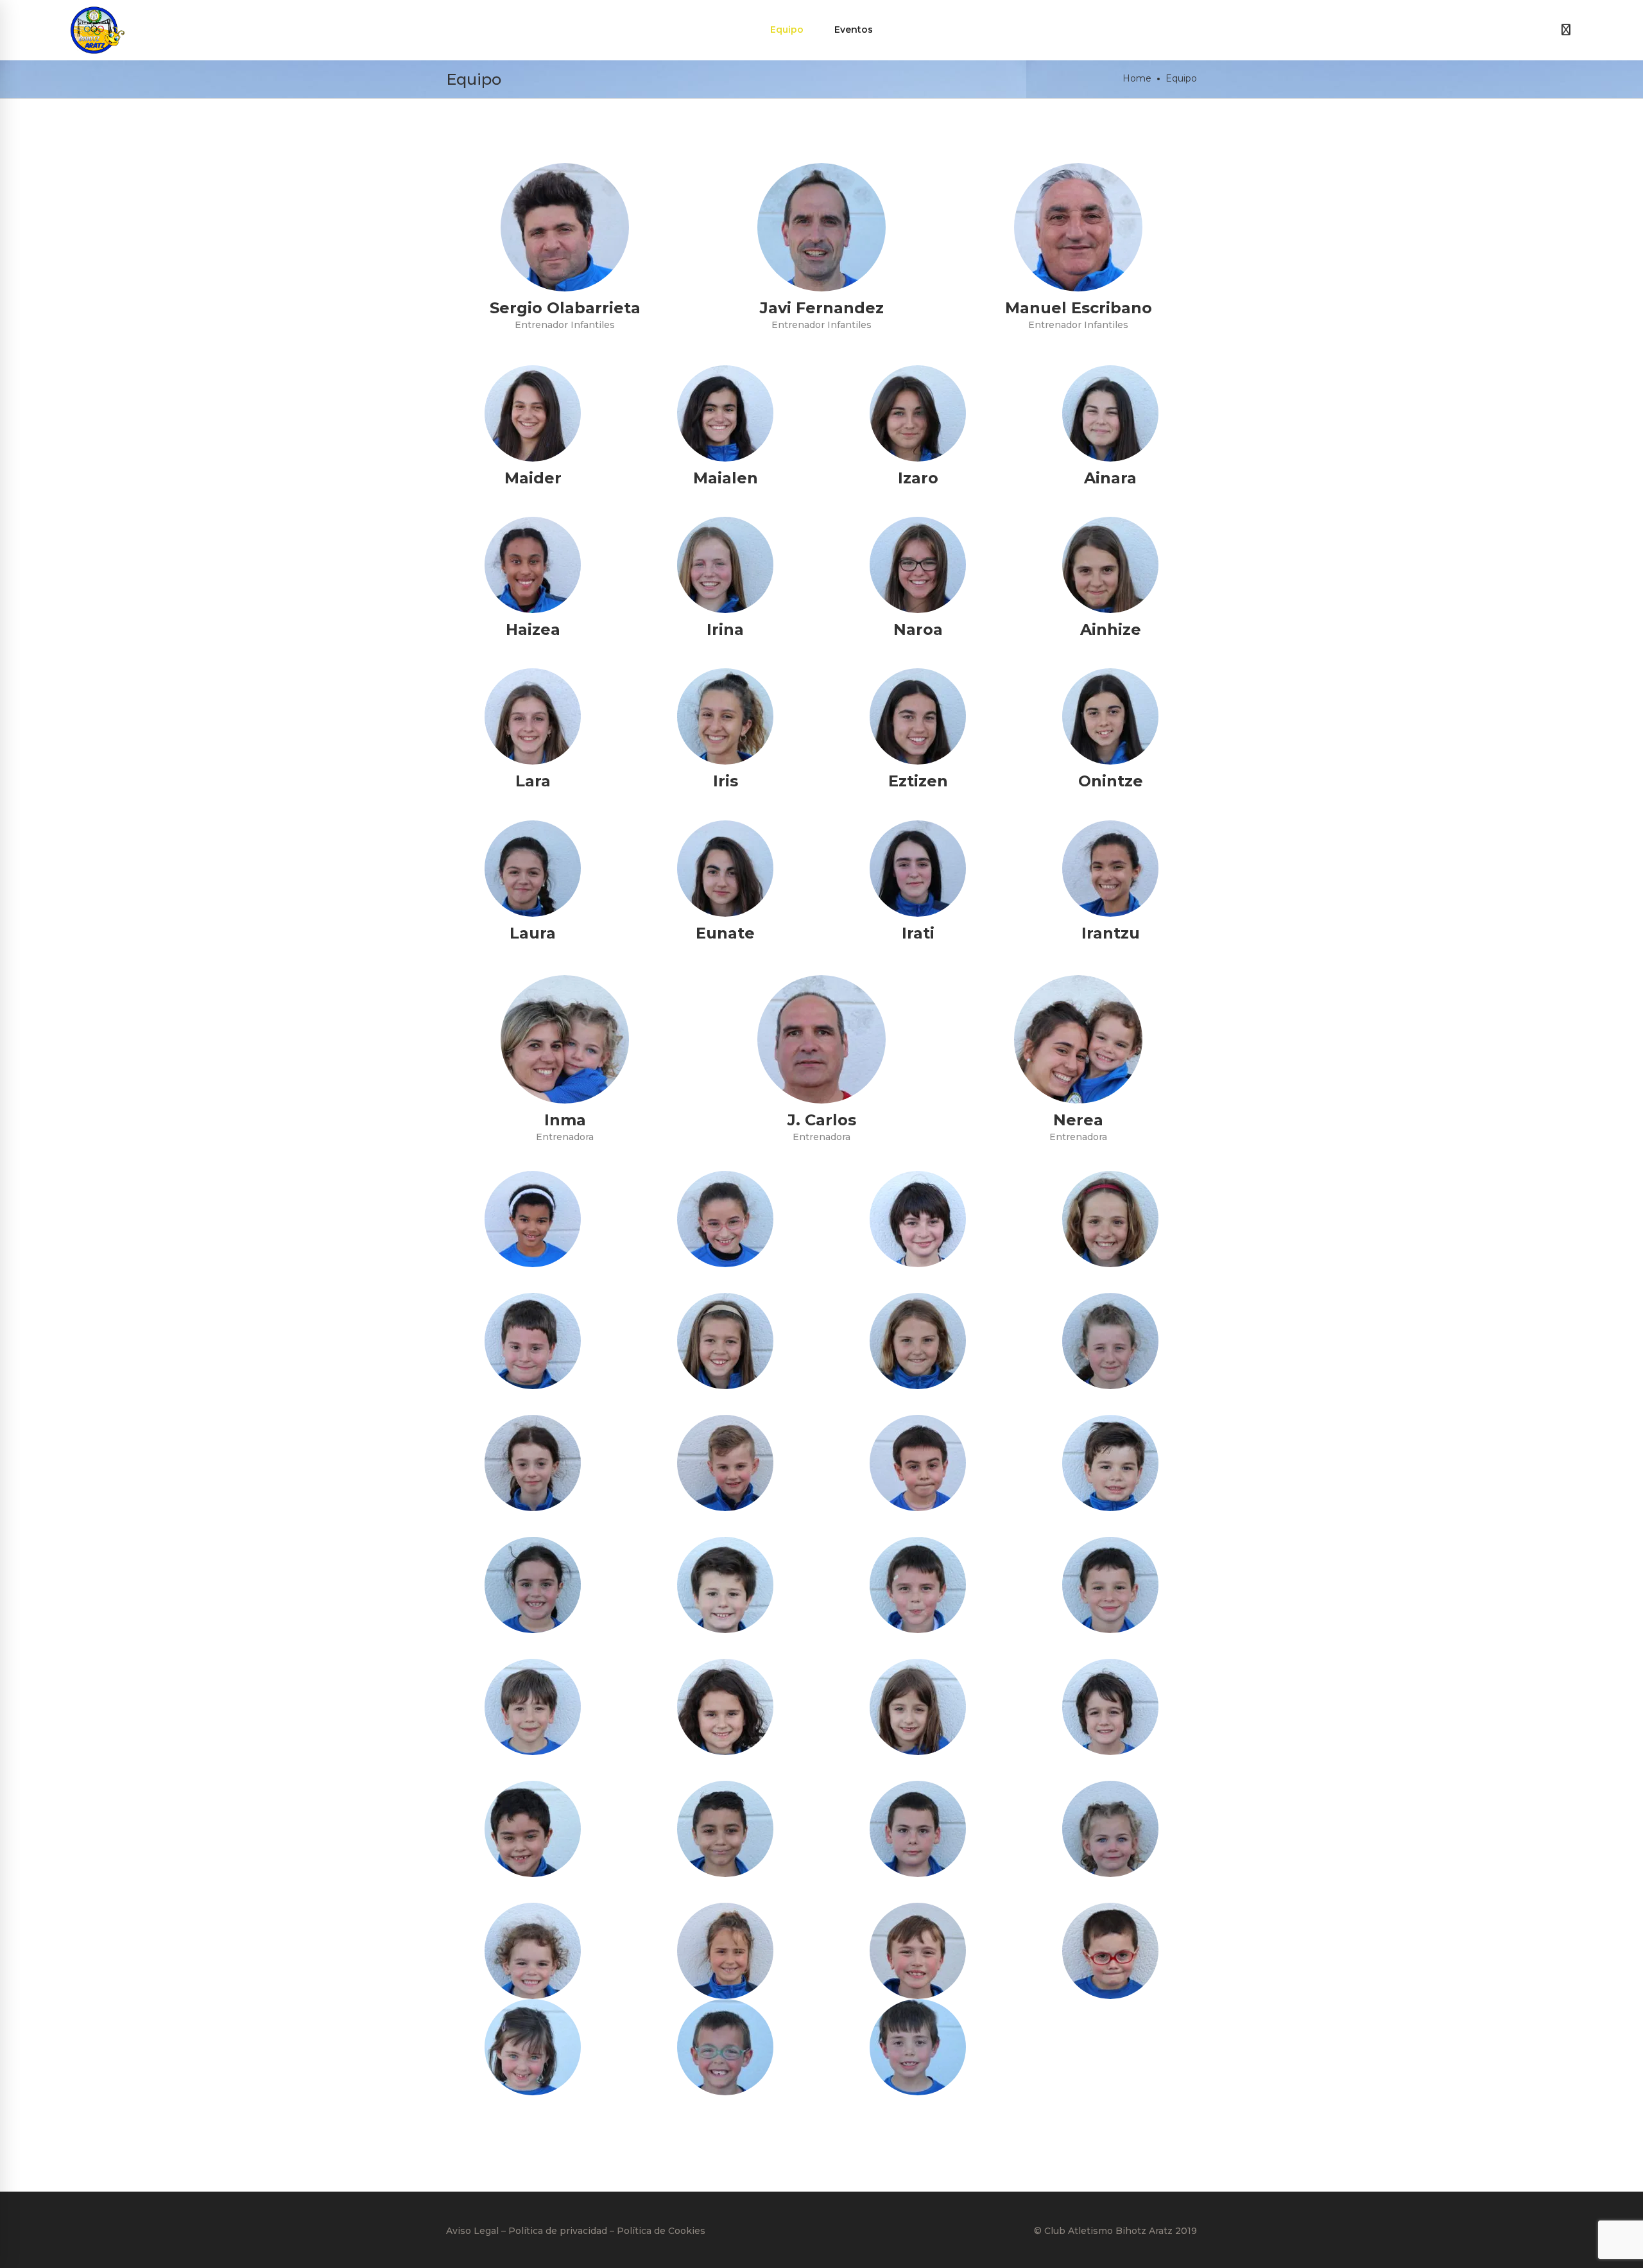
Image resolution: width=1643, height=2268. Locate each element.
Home (1137, 78)
